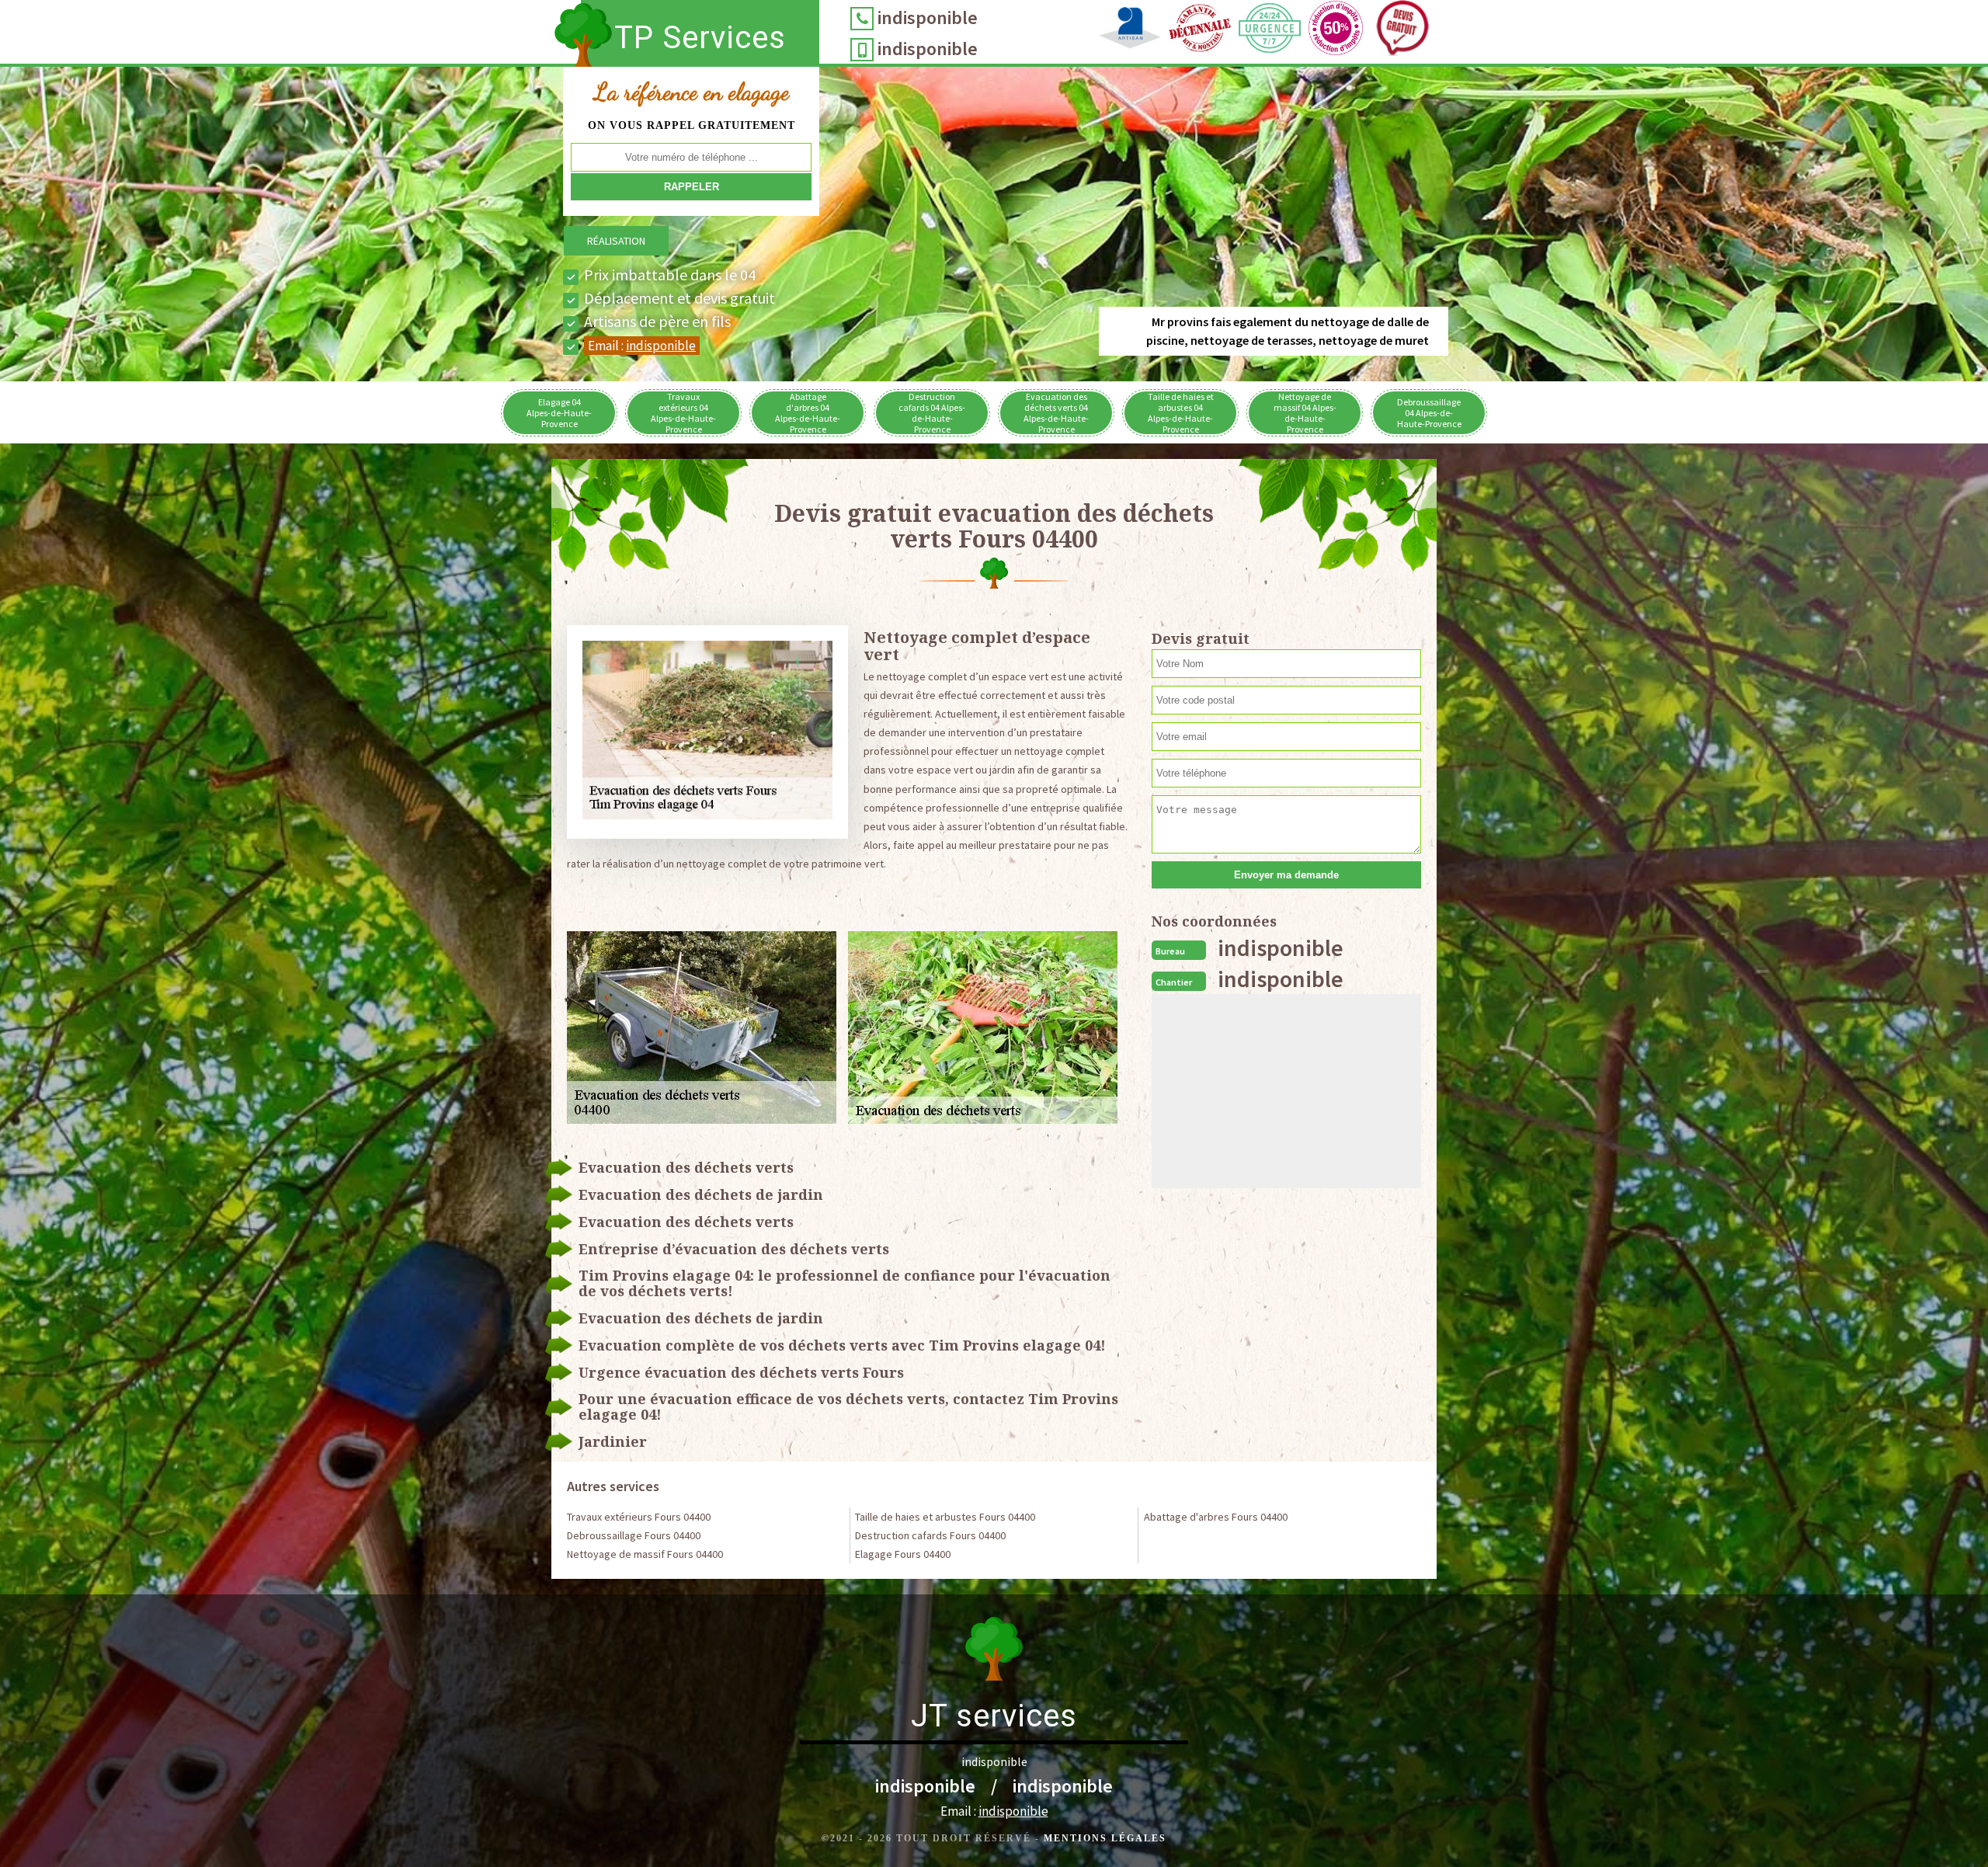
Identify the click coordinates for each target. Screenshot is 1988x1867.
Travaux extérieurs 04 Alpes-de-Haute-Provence (683, 413)
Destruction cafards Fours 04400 (930, 1535)
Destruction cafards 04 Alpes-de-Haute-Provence (932, 413)
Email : (642, 346)
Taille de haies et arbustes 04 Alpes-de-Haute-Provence (1181, 413)
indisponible (928, 17)
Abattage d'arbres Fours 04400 (1216, 1517)
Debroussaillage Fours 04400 (634, 1535)
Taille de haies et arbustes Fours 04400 (945, 1517)
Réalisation (616, 241)
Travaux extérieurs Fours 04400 (639, 1517)
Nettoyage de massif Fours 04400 (645, 1554)
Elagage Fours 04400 (903, 1554)
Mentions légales (1105, 1838)
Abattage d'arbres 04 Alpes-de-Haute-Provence (808, 413)
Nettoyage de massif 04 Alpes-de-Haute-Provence (1305, 413)
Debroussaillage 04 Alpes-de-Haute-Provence (1429, 413)
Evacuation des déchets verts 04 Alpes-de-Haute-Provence (1056, 413)
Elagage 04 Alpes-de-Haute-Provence (559, 413)
